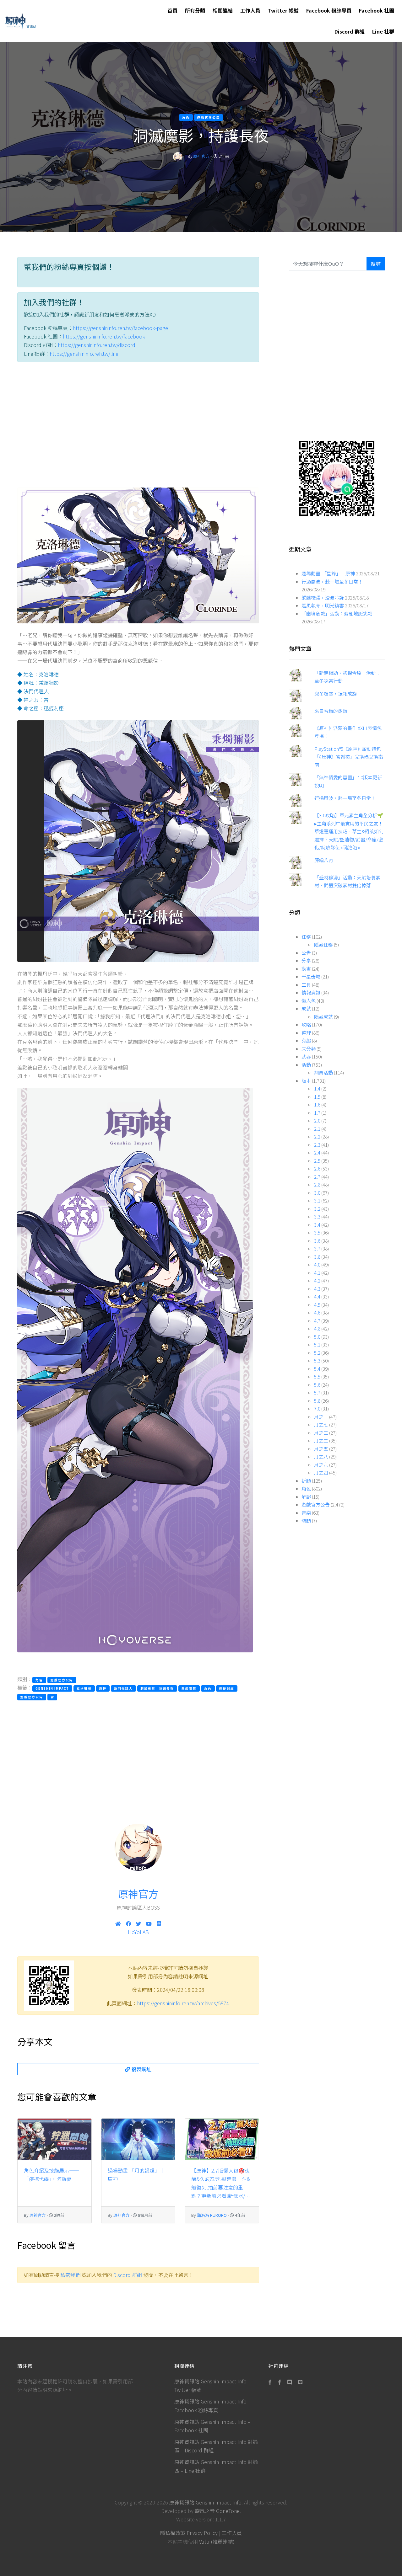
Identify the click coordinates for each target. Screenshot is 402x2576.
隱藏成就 (323, 1017)
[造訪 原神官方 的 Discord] (159, 1923)
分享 (306, 960)
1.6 (317, 1104)
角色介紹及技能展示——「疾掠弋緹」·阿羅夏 (52, 2175)
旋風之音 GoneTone (217, 2511)
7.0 (317, 1408)
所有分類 (195, 10)
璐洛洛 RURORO (212, 2215)
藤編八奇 (324, 860)
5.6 (317, 1385)
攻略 (306, 1024)
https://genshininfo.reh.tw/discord (97, 345)
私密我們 (70, 2275)
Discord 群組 (350, 31)
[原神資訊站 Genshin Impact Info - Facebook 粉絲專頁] (271, 2382)
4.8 (317, 1328)
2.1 (317, 1129)
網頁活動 (323, 1072)
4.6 (317, 1312)
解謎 (306, 1497)
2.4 (317, 1152)
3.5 (317, 1232)
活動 (306, 1065)
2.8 (317, 1184)
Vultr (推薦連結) (217, 2541)
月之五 (321, 1449)
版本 (306, 1081)
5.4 (317, 1369)
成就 (306, 1008)
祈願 (306, 1481)
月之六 (321, 1465)
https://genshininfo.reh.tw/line (84, 354)
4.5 (317, 1305)
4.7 (317, 1321)
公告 (306, 953)
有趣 (306, 1040)
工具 (306, 985)
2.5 (317, 1161)
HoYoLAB (138, 1932)
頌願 (306, 1520)
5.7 (317, 1392)
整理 (306, 1033)
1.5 (317, 1097)
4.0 (317, 1264)
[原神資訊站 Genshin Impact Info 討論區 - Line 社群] (337, 478)
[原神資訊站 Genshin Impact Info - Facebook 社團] (280, 2382)
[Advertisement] (138, 426)
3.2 (317, 1209)
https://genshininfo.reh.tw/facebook (104, 336)
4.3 (317, 1289)
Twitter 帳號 (283, 10)
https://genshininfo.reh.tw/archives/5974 (183, 2003)
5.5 (317, 1376)
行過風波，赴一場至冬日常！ (332, 581)
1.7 (317, 1113)
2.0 (317, 1120)
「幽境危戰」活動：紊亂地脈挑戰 (337, 613)
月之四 (321, 1472)
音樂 (306, 1513)
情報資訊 (311, 992)
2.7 (317, 1177)
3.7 (317, 1248)
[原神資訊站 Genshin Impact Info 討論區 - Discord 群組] (290, 2382)
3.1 (317, 1200)
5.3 (317, 1360)
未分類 (309, 1049)
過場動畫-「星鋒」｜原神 (328, 573)
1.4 (317, 1088)
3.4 (317, 1225)
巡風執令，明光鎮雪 (323, 605)
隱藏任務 (323, 944)
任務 (306, 937)
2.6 (317, 1168)
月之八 (321, 1456)
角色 (306, 1488)
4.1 (317, 1273)
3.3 (317, 1216)
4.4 (317, 1296)
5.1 (317, 1344)
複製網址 (141, 2069)
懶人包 (309, 1001)
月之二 (321, 1440)
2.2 (317, 1136)
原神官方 (201, 156)
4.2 (317, 1280)
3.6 (317, 1241)
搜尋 (376, 264)
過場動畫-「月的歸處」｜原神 (136, 2175)
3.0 (317, 1193)
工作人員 (250, 10)
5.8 (317, 1401)
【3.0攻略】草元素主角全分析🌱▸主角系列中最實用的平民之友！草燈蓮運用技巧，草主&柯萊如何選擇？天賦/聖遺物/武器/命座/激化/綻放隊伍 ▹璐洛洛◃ (349, 831)
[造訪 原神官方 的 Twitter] (139, 1923)
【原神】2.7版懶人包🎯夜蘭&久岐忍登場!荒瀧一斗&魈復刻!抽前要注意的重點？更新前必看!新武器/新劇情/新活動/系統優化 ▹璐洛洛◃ (221, 2184)
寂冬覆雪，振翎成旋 (336, 693)
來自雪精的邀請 (331, 711)
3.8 (317, 1257)
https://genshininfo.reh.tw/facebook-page (120, 328)
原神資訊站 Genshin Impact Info (205, 2502)
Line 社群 (383, 31)
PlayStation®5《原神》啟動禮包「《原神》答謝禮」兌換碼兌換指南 (349, 757)
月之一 (321, 1417)
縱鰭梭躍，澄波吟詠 (323, 597)
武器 (306, 1056)
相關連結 (223, 10)
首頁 (172, 10)
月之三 (321, 1433)
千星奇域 (311, 976)
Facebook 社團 (377, 10)
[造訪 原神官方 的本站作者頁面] (178, 156)
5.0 (317, 1337)
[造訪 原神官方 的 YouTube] (149, 1923)
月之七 (321, 1424)
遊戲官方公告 (316, 1504)
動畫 (306, 969)
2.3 (317, 1145)
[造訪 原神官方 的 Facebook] (128, 1923)
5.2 (317, 1353)
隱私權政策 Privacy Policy (189, 2533)
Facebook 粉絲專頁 (329, 10)
